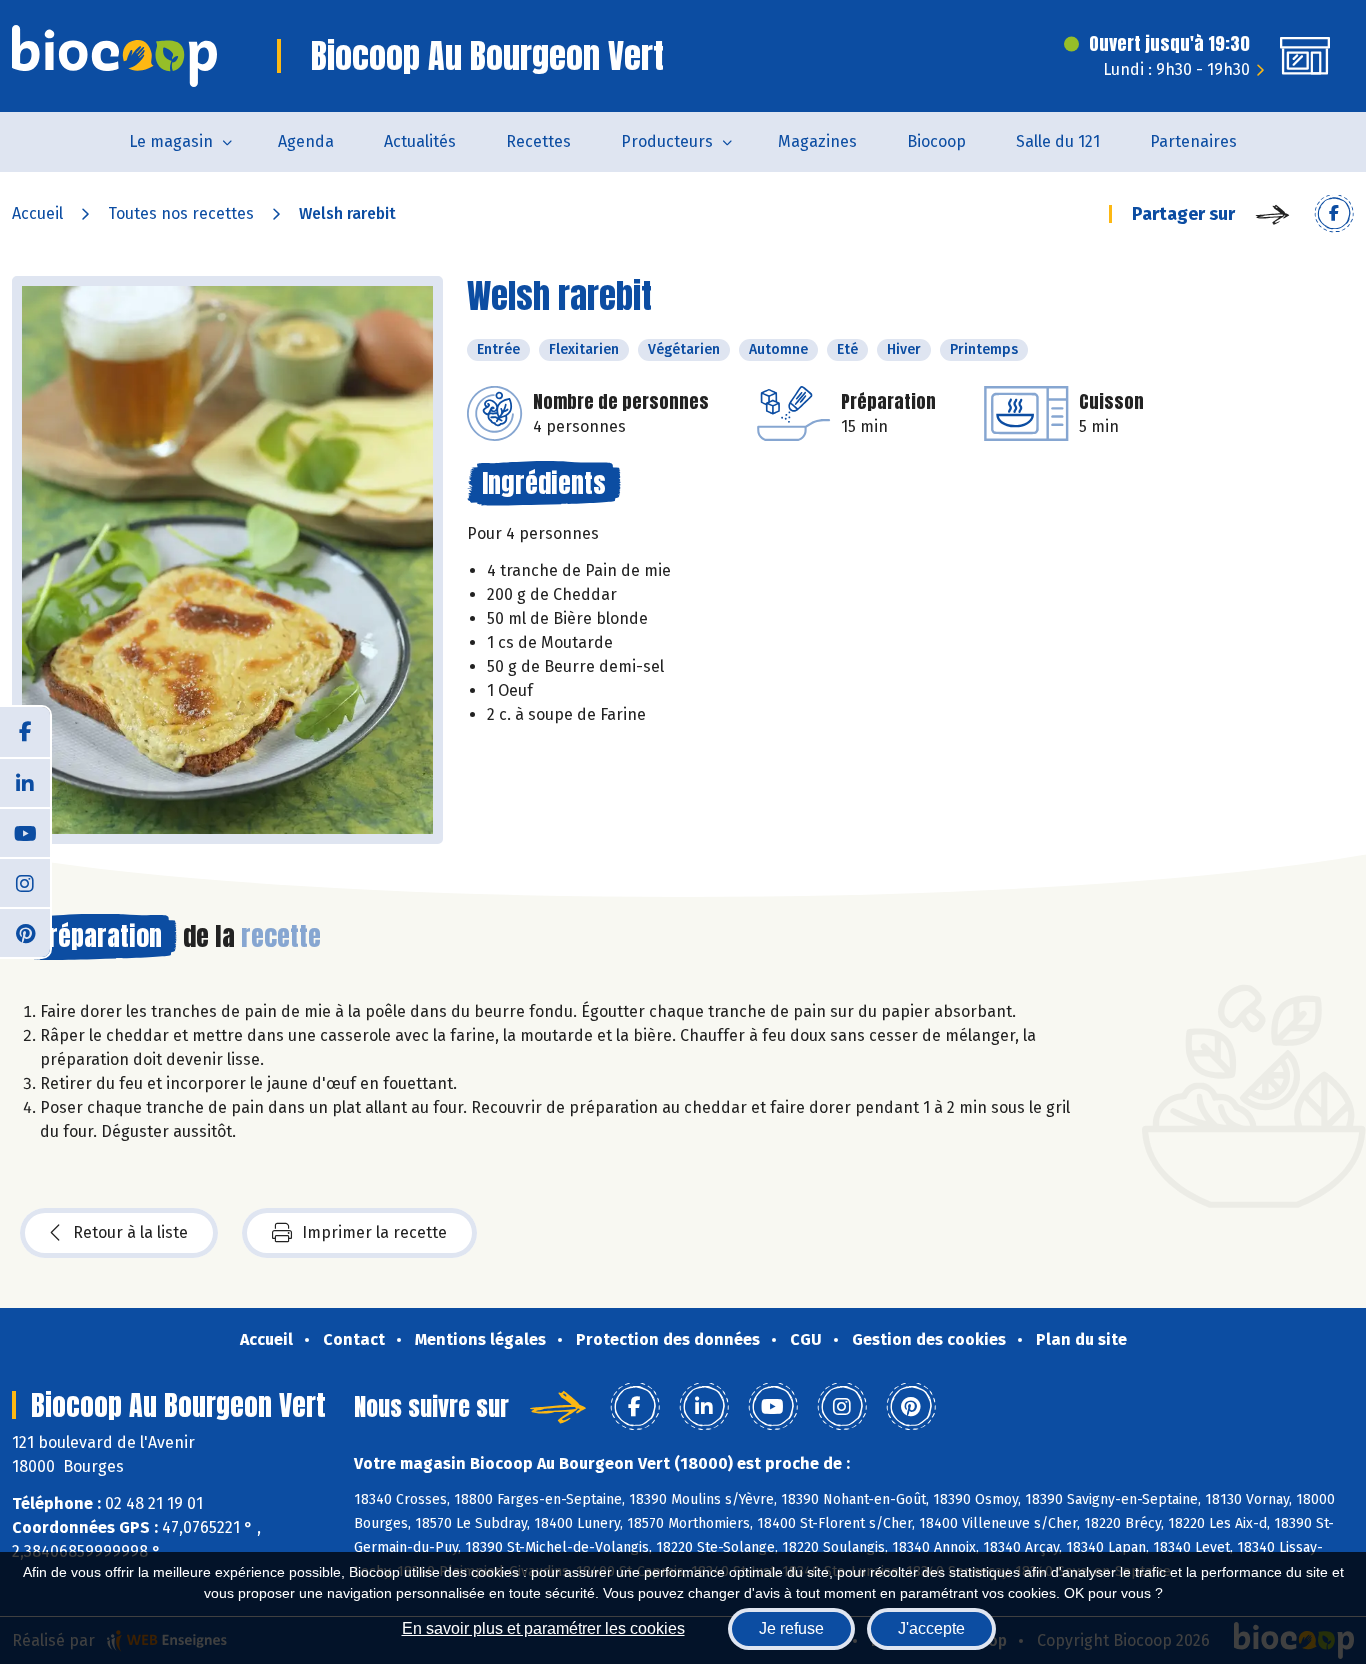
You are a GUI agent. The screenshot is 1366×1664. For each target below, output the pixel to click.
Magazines (817, 141)
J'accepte (931, 1628)
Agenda (306, 141)
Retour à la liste (130, 1232)
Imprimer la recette (374, 1232)
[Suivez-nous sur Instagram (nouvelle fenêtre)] (25, 882)
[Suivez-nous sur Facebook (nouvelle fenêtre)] (25, 732)
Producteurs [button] (667, 141)
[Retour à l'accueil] (114, 56)
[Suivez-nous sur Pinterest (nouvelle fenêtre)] (25, 932)
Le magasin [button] (171, 141)
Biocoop (936, 141)
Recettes (538, 141)
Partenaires (1193, 141)
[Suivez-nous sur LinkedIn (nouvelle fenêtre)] (25, 782)
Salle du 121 (1058, 141)
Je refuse (791, 1628)
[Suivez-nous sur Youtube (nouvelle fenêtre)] (25, 832)
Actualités (420, 141)
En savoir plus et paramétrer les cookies (543, 1628)
